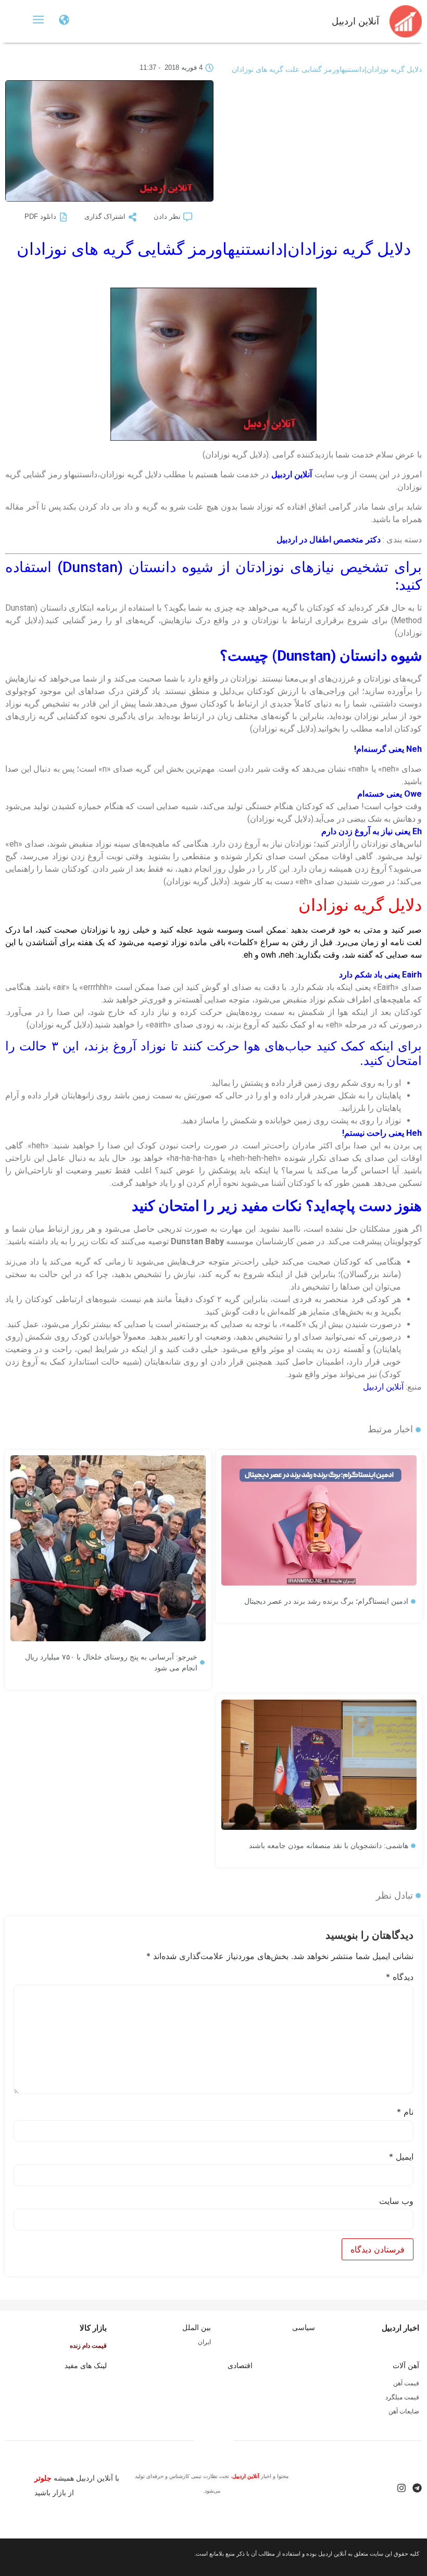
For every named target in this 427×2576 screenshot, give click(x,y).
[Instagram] (401, 2488)
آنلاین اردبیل (355, 21)
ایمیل (401, 2157)
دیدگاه (400, 1977)
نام (405, 2112)
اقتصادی (240, 2366)
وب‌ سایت (396, 2201)
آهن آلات (406, 2366)
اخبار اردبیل (400, 2328)
